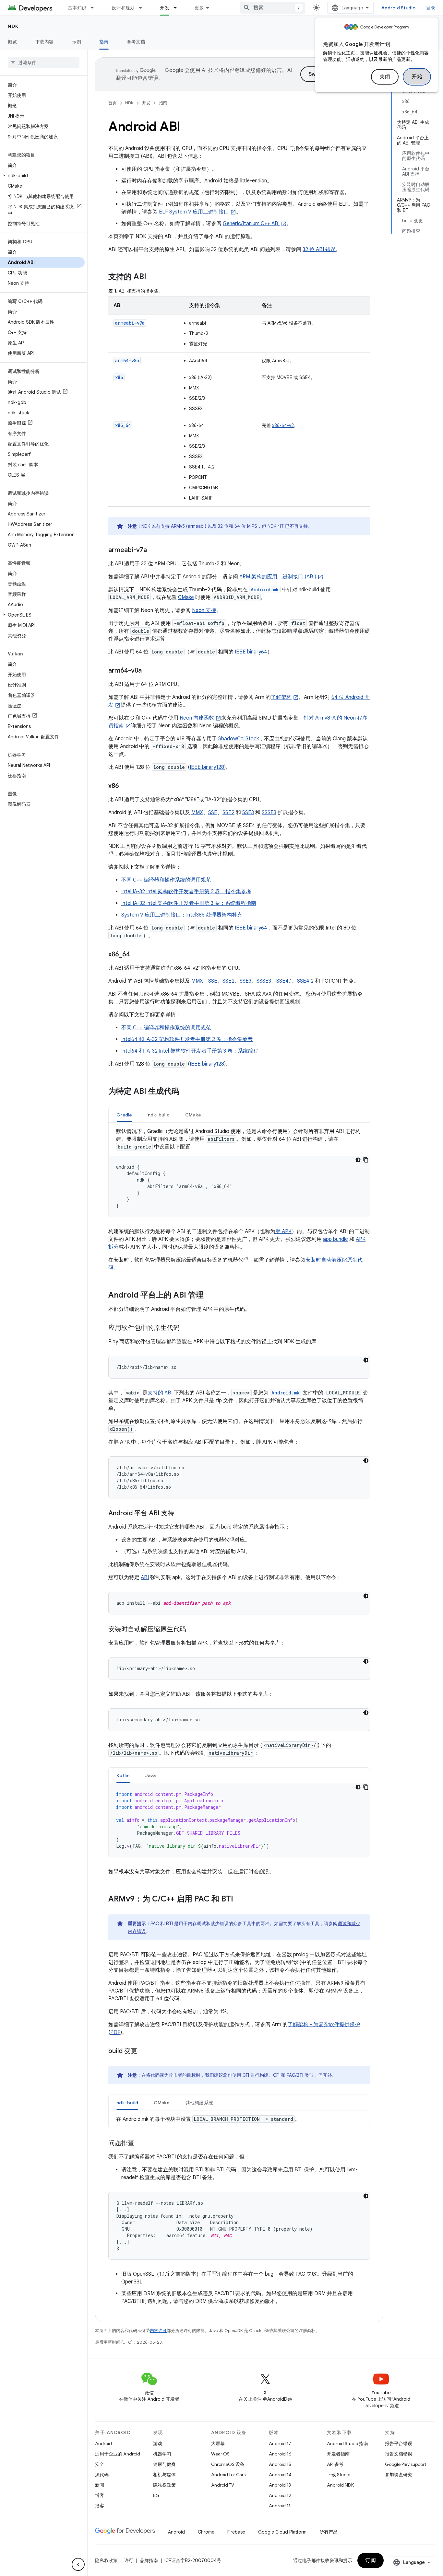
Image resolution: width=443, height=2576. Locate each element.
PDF (115, 2032)
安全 (100, 2464)
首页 (113, 103)
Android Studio (399, 8)
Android (103, 2443)
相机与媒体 (164, 2475)
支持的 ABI (160, 1393)
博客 (100, 2495)
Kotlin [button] (123, 1775)
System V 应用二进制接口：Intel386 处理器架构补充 (182, 915)
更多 (199, 8)
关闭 (385, 77)
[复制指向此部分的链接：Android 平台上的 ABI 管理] (210, 1296)
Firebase (236, 2532)
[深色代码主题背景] (358, 1160)
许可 (129, 2560)
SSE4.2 (305, 981)
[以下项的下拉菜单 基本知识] (95, 8)
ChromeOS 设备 (228, 2464)
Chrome (206, 2532)
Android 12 (280, 2495)
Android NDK (340, 2485)
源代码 (102, 2475)
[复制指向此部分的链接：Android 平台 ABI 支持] (181, 1514)
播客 (100, 2506)
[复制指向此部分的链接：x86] (126, 786)
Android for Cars (228, 2475)
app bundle (335, 1239)
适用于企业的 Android (118, 2454)
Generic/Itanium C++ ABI (251, 224)
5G (156, 2495)
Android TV (223, 2485)
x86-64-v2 (283, 425)
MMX (197, 813)
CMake (186, 597)
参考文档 (136, 42)
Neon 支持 (204, 610)
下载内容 (45, 42)
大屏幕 (218, 2443)
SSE (213, 813)
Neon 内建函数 (197, 718)
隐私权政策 (164, 2485)
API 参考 (335, 2464)
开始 (417, 77)
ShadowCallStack (239, 739)
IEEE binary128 (207, 767)
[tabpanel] (239, 1172)
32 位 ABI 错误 (319, 249)
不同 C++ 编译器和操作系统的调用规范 (166, 880)
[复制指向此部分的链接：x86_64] (137, 955)
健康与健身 (164, 2464)
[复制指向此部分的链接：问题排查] (141, 2143)
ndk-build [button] (159, 1115)
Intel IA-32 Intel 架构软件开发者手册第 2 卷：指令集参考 (186, 892)
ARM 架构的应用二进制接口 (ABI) (278, 577)
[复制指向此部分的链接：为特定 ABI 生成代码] (186, 1092)
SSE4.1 (284, 981)
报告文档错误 (399, 2454)
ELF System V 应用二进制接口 (194, 212)
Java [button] (151, 1775)
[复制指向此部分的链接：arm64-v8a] (148, 671)
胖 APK (283, 1231)
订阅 (371, 2560)
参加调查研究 (399, 2475)
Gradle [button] (124, 1115)
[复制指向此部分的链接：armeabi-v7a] (153, 550)
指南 (104, 42)
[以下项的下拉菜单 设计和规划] (143, 8)
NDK (13, 26)
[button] (42, 176)
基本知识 (77, 8)
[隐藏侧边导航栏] (78, 2564)
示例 (77, 42)
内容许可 (158, 2331)
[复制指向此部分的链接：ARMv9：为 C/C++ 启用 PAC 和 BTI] (240, 1900)
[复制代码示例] (366, 1160)
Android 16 (280, 2454)
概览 (12, 42)
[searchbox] (44, 63)
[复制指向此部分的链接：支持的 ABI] (153, 277)
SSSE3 (269, 813)
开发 (165, 8)
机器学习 (162, 2454)
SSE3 (248, 813)
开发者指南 (338, 2454)
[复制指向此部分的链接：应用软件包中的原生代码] (186, 1328)
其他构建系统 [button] (199, 2103)
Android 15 (280, 2464)
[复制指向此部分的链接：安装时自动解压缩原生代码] (193, 1630)
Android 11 (280, 2506)
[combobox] (273, 8)
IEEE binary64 (251, 652)
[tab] (124, 1115)
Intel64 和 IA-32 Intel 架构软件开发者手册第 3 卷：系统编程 (190, 1051)
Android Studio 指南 (347, 2443)
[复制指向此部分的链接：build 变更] (144, 2051)
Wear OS (220, 2454)
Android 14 (280, 2475)
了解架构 (281, 697)
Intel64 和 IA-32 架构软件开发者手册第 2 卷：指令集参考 (187, 1039)
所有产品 (329, 2532)
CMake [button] (193, 1115)
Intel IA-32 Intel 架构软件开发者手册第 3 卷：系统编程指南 (189, 903)
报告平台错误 (399, 2443)
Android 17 (280, 2443)
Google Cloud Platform (282, 2532)
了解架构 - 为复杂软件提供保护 (324, 2025)
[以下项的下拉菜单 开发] (178, 8)
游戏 (158, 2443)
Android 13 (280, 2485)
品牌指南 (149, 2560)
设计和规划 (123, 8)
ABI (145, 1577)
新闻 (100, 2485)
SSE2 (228, 813)
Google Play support (406, 2464)
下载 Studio (339, 2475)
